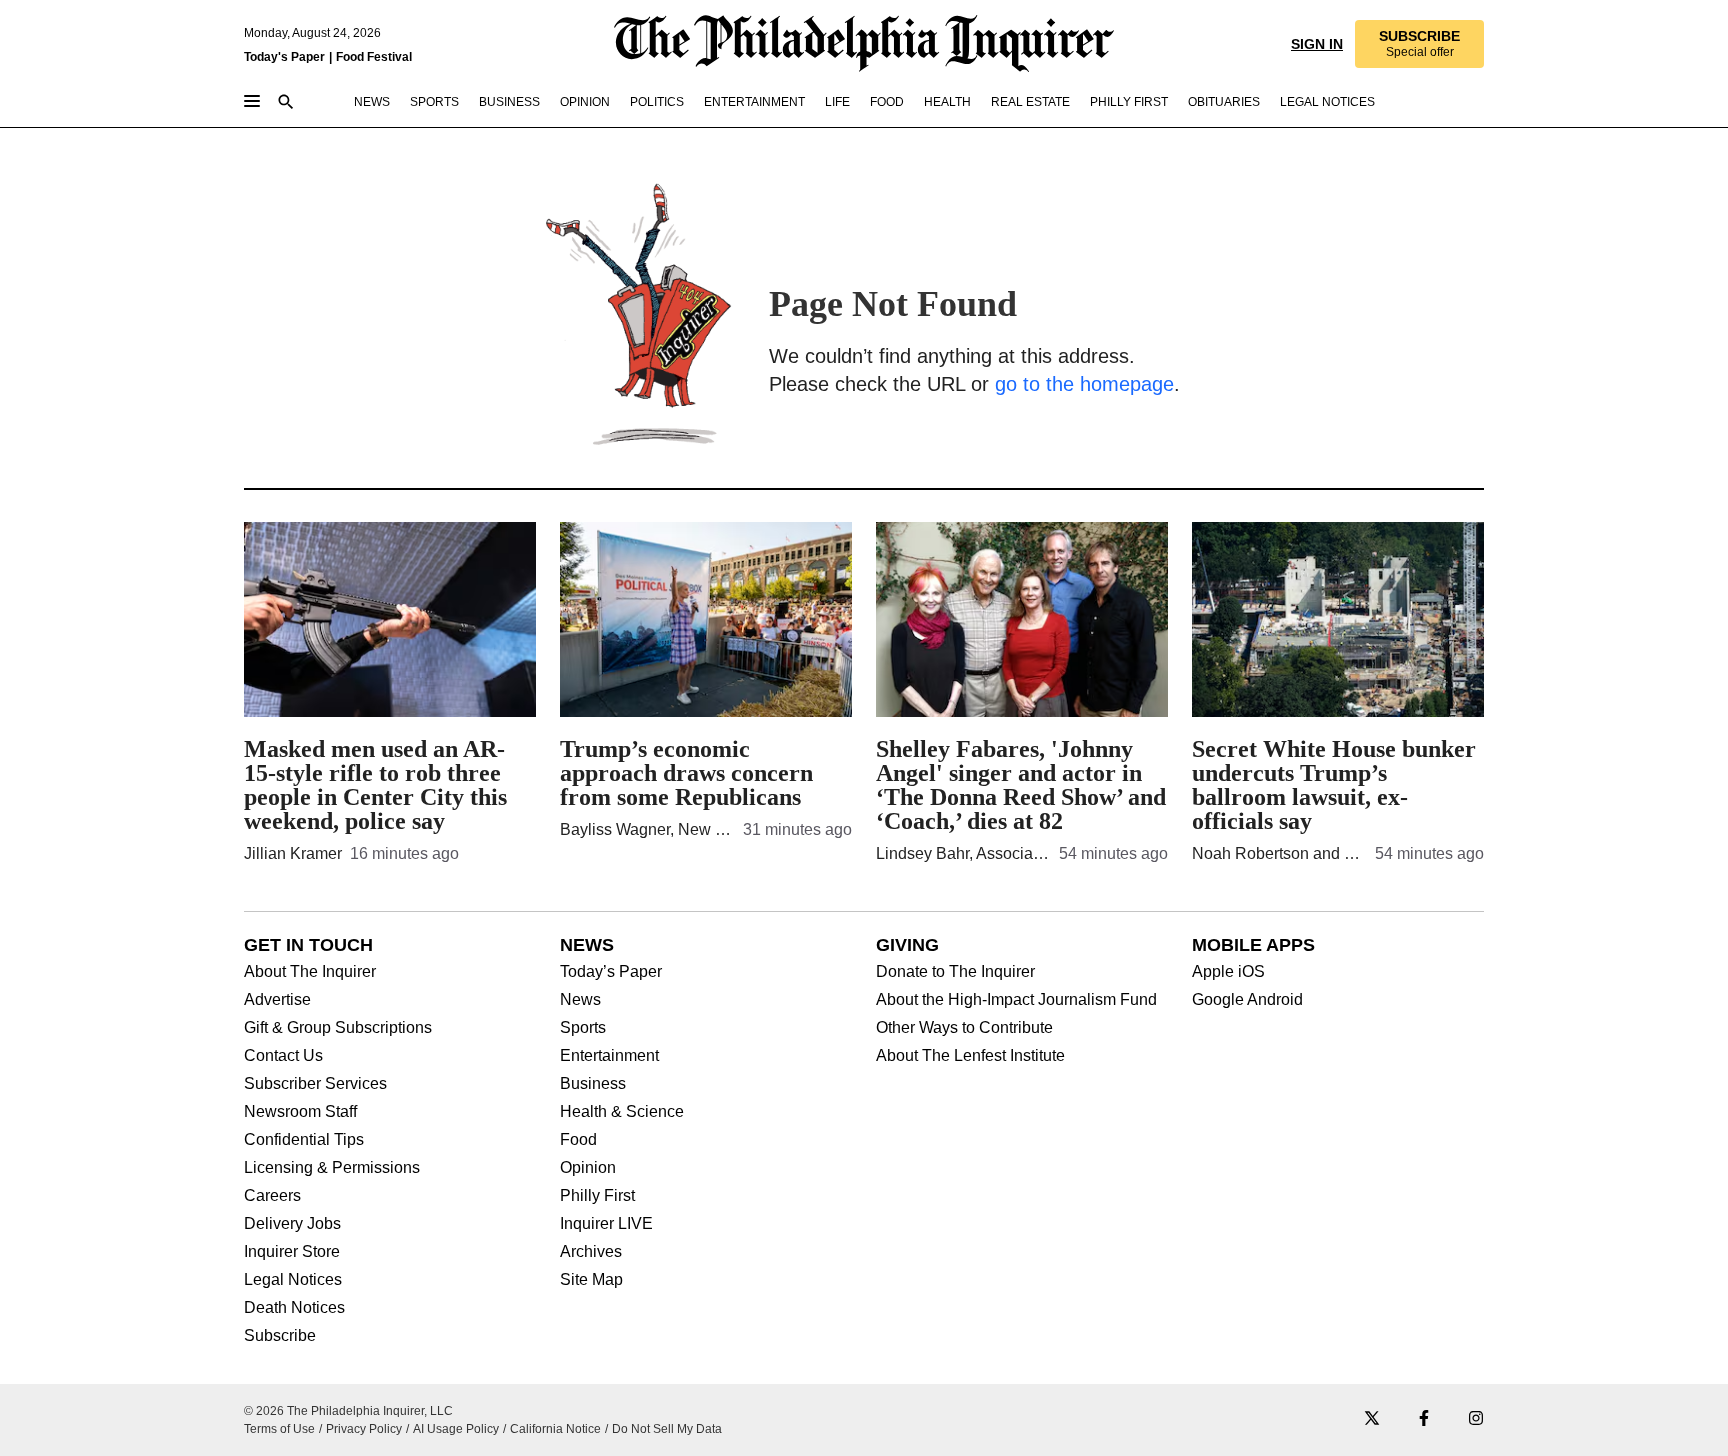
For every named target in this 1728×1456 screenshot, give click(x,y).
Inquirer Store (292, 1252)
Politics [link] (657, 102)
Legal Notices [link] (1327, 102)
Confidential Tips (304, 1140)
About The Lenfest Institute (970, 1056)
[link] (1419, 44)
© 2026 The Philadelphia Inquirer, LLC (348, 1411)
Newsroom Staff (300, 1112)
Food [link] (887, 102)
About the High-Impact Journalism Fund (1016, 1000)
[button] (1419, 44)
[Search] (286, 103)
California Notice (555, 1429)
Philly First (597, 1196)
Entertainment (609, 1056)
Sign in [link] (1317, 44)
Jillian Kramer (293, 853)
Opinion (588, 1168)
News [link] (372, 102)
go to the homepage (1084, 384)
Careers (272, 1196)
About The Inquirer (310, 972)
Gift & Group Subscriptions (338, 1028)
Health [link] (947, 102)
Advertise (277, 1000)
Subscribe (280, 1336)
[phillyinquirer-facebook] (1424, 1419)
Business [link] (509, 102)
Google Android (1247, 1000)
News (580, 1000)
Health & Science (622, 1112)
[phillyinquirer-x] (1372, 1419)
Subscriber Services (315, 1084)
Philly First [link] (1129, 102)
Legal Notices (293, 1280)
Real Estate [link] (1030, 102)
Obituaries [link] (1224, 102)
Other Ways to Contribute (964, 1028)
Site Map (591, 1280)
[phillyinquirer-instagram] (1476, 1419)
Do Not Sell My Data (667, 1429)
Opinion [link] (585, 102)
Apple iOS (1228, 972)
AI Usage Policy (456, 1429)
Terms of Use (279, 1429)
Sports (583, 1028)
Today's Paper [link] (284, 57)
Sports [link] (434, 102)
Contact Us (283, 1056)
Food (578, 1140)
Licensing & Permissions (332, 1168)
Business (593, 1084)
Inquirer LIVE (606, 1224)
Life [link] (837, 102)
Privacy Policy (364, 1429)
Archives (591, 1252)
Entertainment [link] (754, 102)
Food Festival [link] (374, 57)
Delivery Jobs (292, 1224)
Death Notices (294, 1308)
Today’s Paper (611, 972)
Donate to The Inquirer (955, 972)
